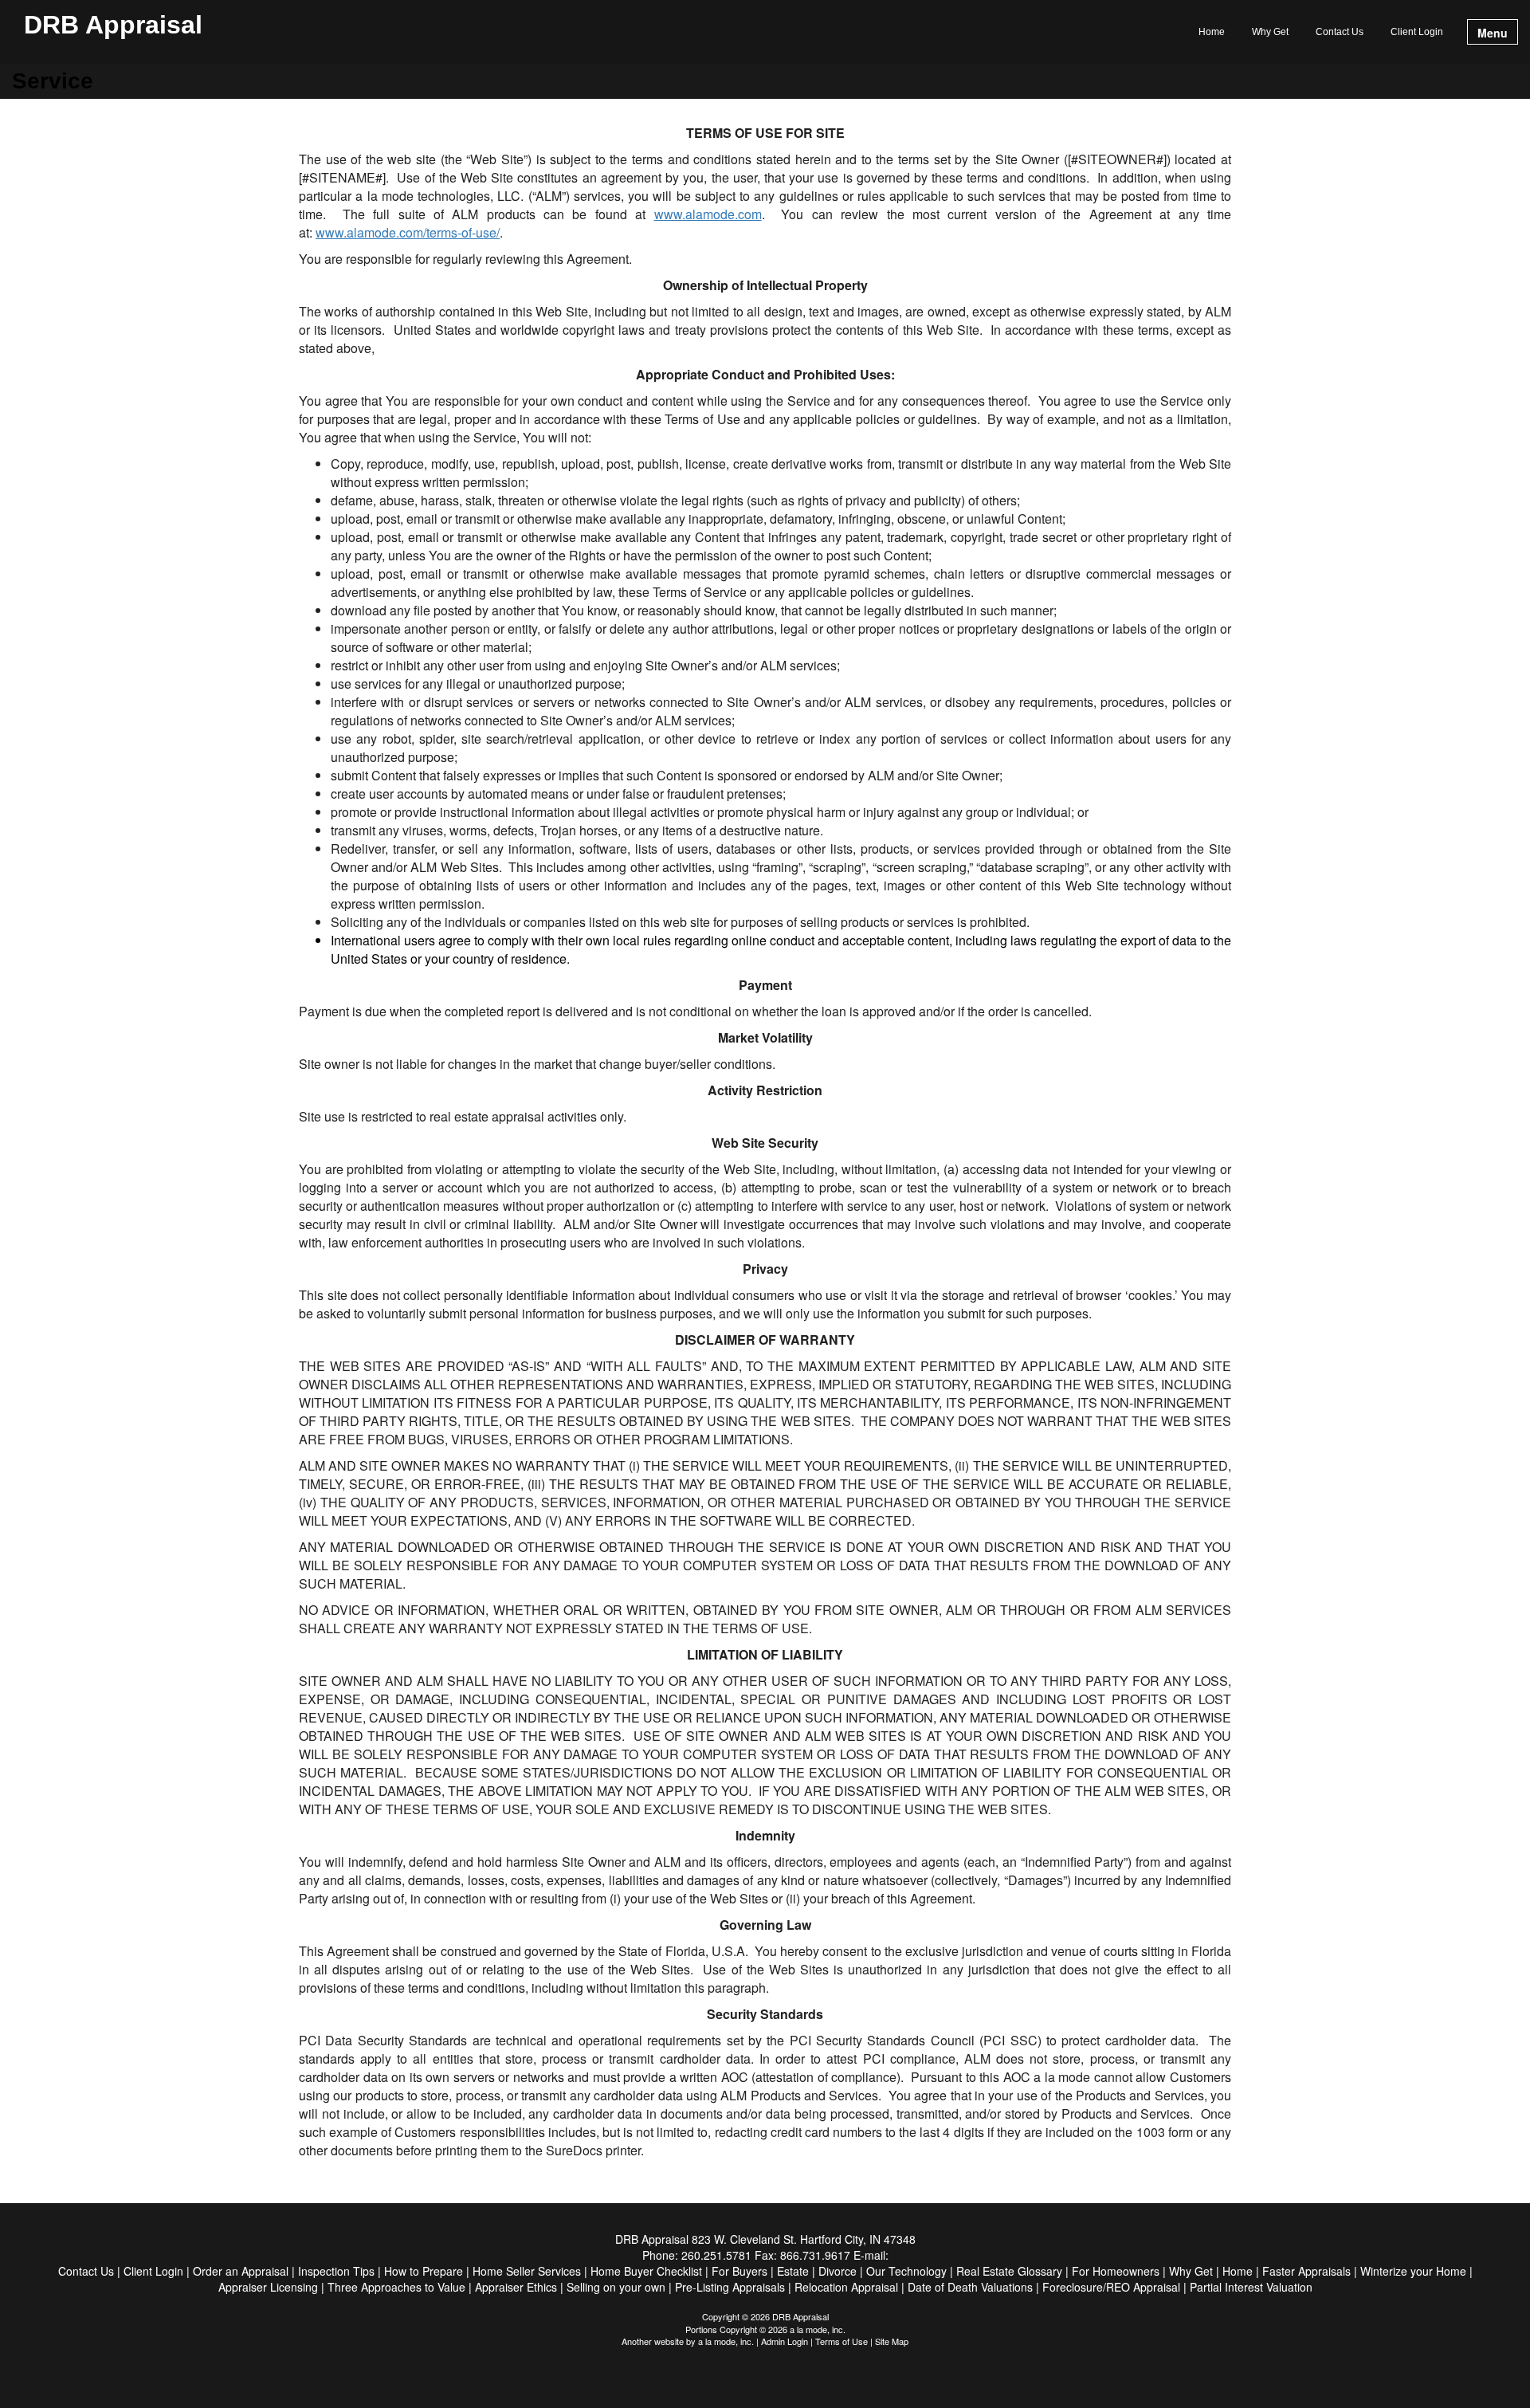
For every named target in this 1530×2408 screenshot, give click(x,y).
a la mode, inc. (726, 2341)
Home (1212, 32)
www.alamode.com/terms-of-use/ (408, 232)
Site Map (892, 2341)
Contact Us (1340, 32)
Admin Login (785, 2341)
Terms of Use (841, 2341)
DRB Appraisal (113, 26)
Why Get (1270, 32)
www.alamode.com (708, 214)
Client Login (1417, 32)
